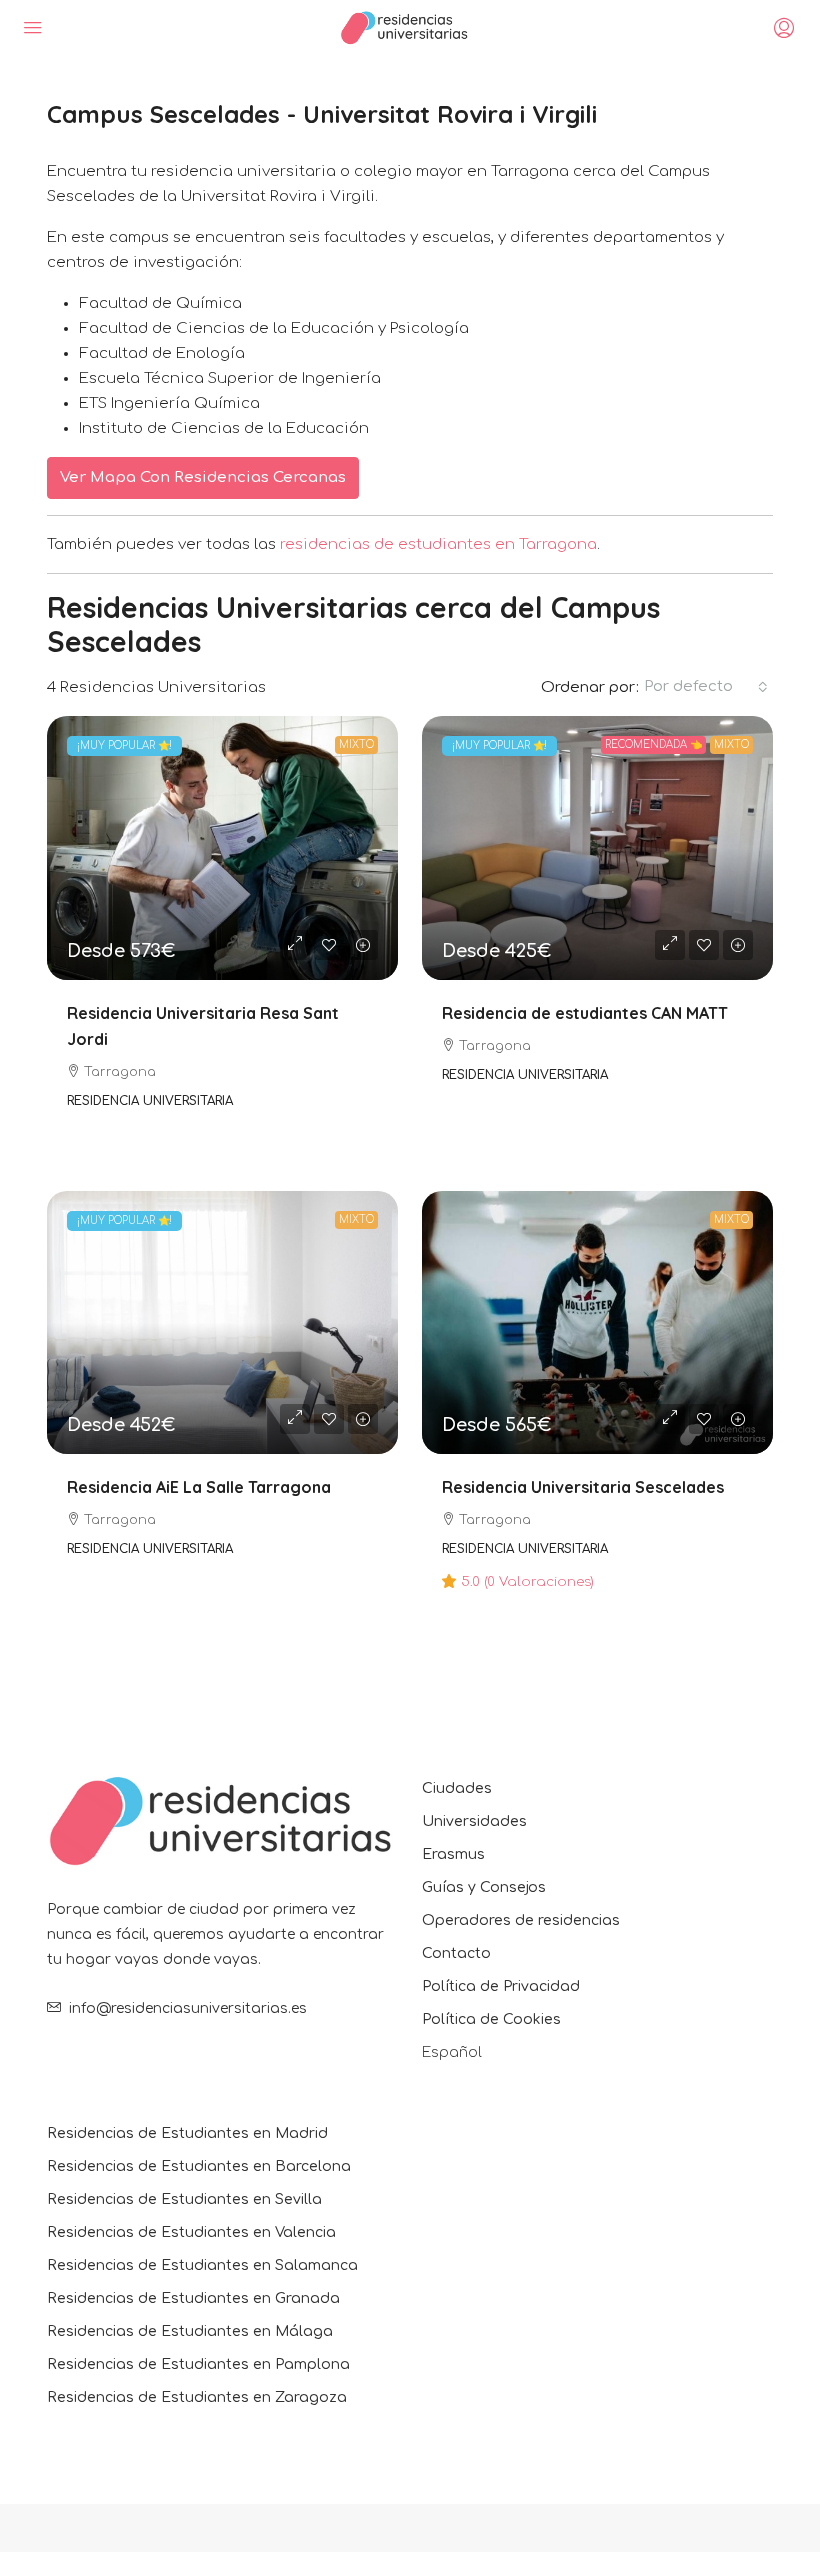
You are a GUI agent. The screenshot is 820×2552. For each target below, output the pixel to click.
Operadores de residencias (521, 1920)
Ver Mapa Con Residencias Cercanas (203, 477)
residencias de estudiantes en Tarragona (438, 544)
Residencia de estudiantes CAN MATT (585, 1013)
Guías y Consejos (484, 1887)
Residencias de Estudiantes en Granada (193, 2298)
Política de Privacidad (501, 1986)
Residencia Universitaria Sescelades (583, 1487)
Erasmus (453, 1854)
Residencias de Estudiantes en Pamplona (198, 2364)
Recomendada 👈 (653, 744)
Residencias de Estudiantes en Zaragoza (197, 2397)
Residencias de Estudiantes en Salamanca (202, 2265)
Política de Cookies (491, 2019)
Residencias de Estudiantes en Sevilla (184, 2199)
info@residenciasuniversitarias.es (188, 2008)
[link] (222, 847)
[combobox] (706, 687)
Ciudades (457, 1788)
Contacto (456, 1953)
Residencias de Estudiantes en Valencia (191, 2232)
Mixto (356, 744)
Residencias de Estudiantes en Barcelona (199, 2166)
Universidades (474, 1821)
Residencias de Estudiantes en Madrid (187, 2133)
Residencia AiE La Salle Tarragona (199, 1487)
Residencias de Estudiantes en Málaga (190, 2331)
